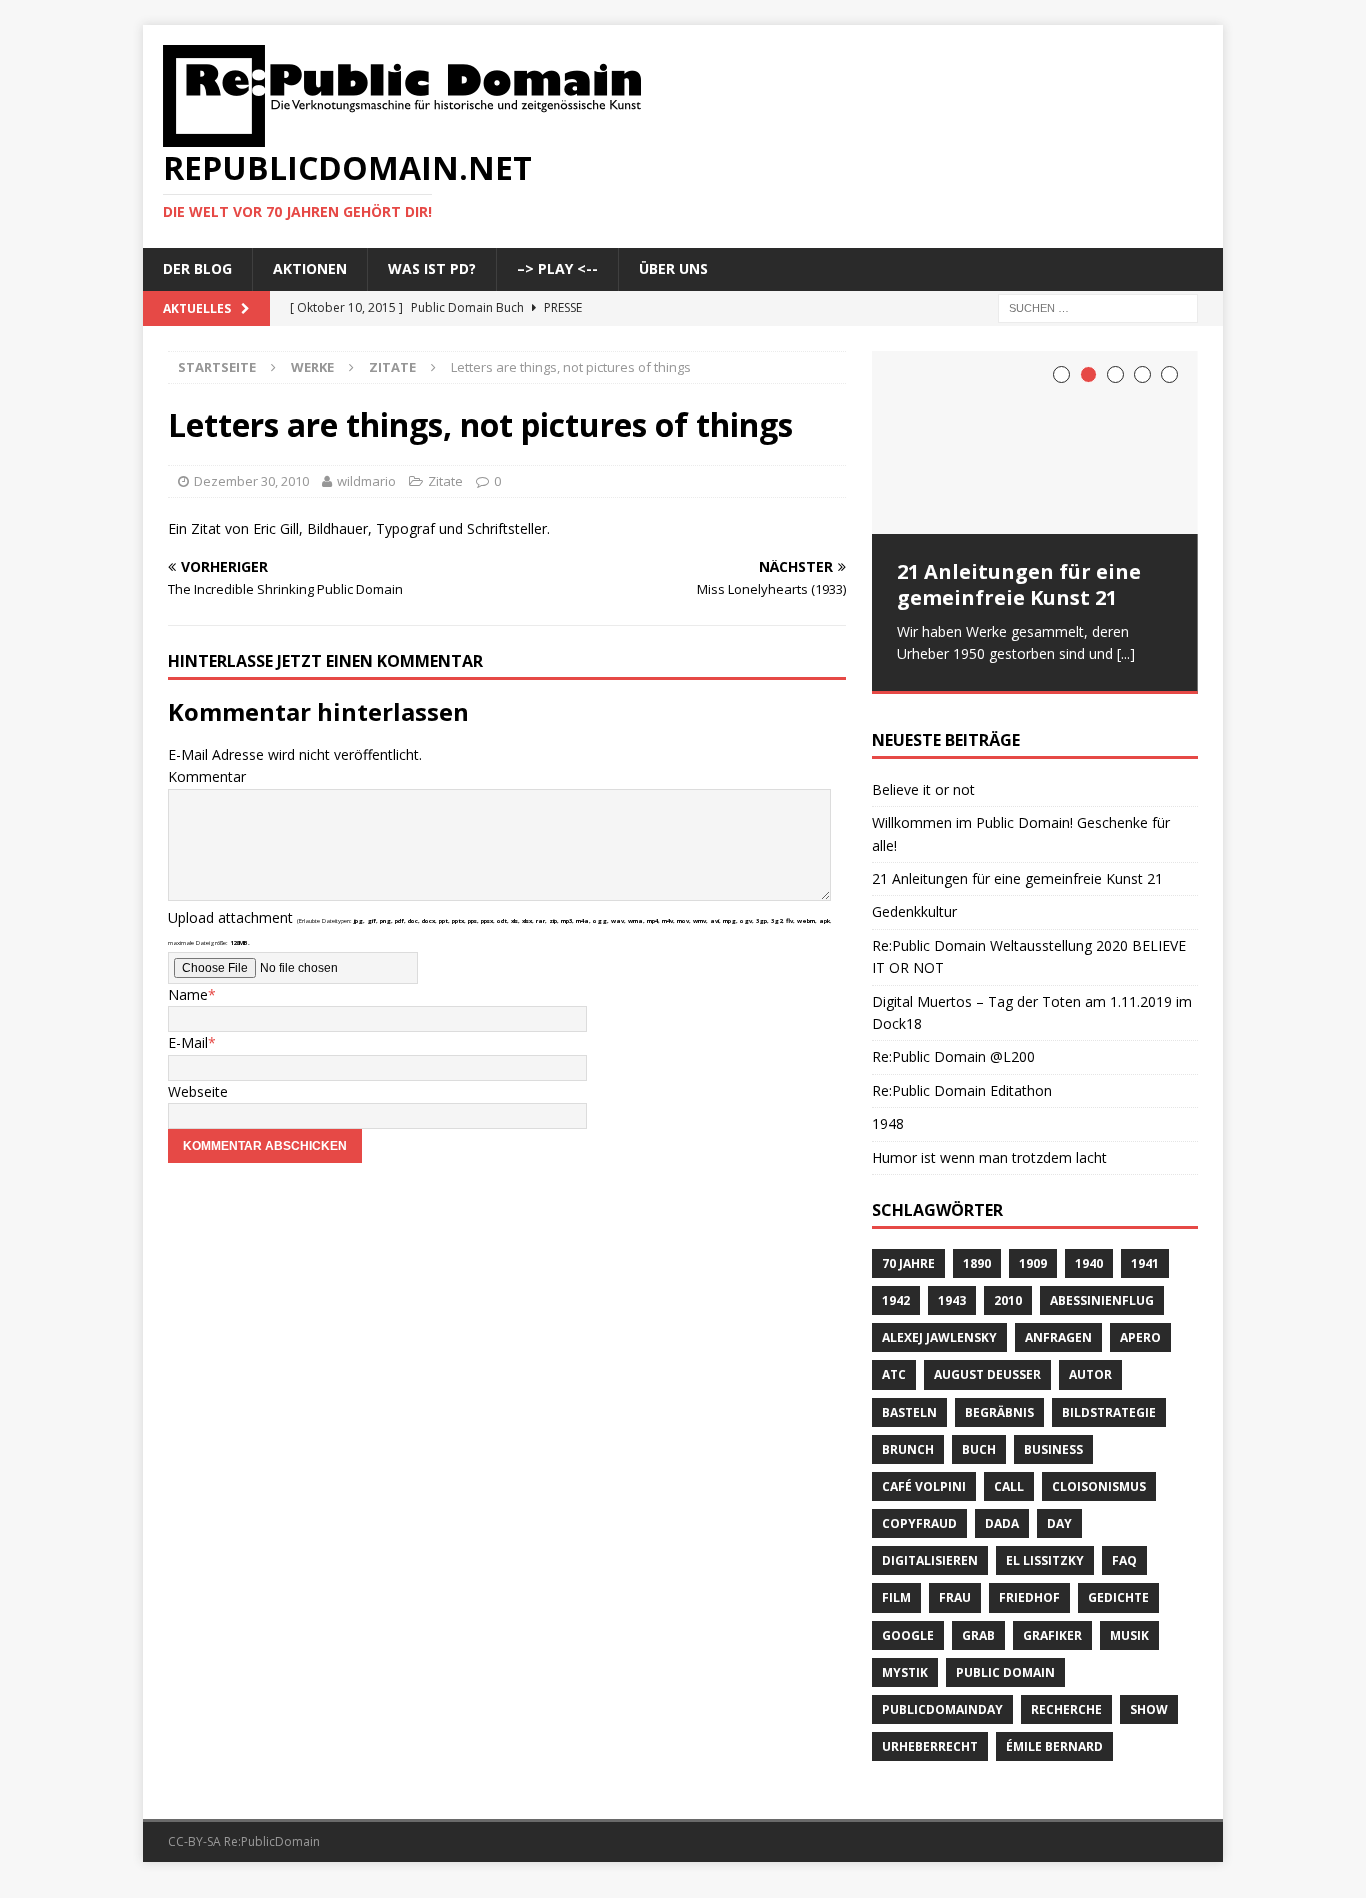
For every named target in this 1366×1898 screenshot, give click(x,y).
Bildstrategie (1109, 1401)
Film (896, 1587)
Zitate (445, 481)
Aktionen (310, 268)
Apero (1140, 1326)
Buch (979, 1438)
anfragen (1058, 1326)
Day (1059, 1512)
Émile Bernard (1054, 1735)
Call (1009, 1475)
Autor (1090, 1363)
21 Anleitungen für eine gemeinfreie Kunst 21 (1019, 584)
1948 (888, 1112)
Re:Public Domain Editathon (962, 1079)
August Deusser (987, 1363)
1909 (1033, 1252)
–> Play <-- (557, 268)
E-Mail (188, 1042)
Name (188, 994)
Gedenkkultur (914, 901)
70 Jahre (908, 1252)
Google (908, 1624)
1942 (896, 1289)
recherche (1066, 1698)
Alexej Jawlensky (939, 1326)
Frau (955, 1587)
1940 (1089, 1252)
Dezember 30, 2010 (251, 481)
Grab (978, 1624)
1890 (977, 1252)
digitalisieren (930, 1549)
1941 (1145, 1252)
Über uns (673, 268)
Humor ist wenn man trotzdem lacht (989, 1146)
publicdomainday (942, 1698)
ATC (894, 1363)
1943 (952, 1289)
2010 (1008, 1289)
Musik (1129, 1624)
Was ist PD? (432, 268)
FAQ (1124, 1549)
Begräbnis (999, 1401)
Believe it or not (923, 778)
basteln (909, 1401)
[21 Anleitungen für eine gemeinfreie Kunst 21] (1035, 442)
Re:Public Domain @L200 (953, 1046)
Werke (312, 367)
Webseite (198, 1091)
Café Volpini (924, 1475)
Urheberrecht (930, 1735)
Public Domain (1005, 1661)
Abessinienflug (1102, 1289)
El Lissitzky (1045, 1549)
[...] (1126, 653)
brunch (908, 1438)
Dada (1002, 1512)
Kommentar (207, 776)
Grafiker (1052, 1624)
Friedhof (1029, 1587)
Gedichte (1118, 1587)
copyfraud (919, 1512)
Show (1149, 1698)
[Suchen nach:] (1098, 306)
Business (1053, 1438)
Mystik (905, 1661)
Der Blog (197, 268)
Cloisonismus (1099, 1475)
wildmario (366, 481)
